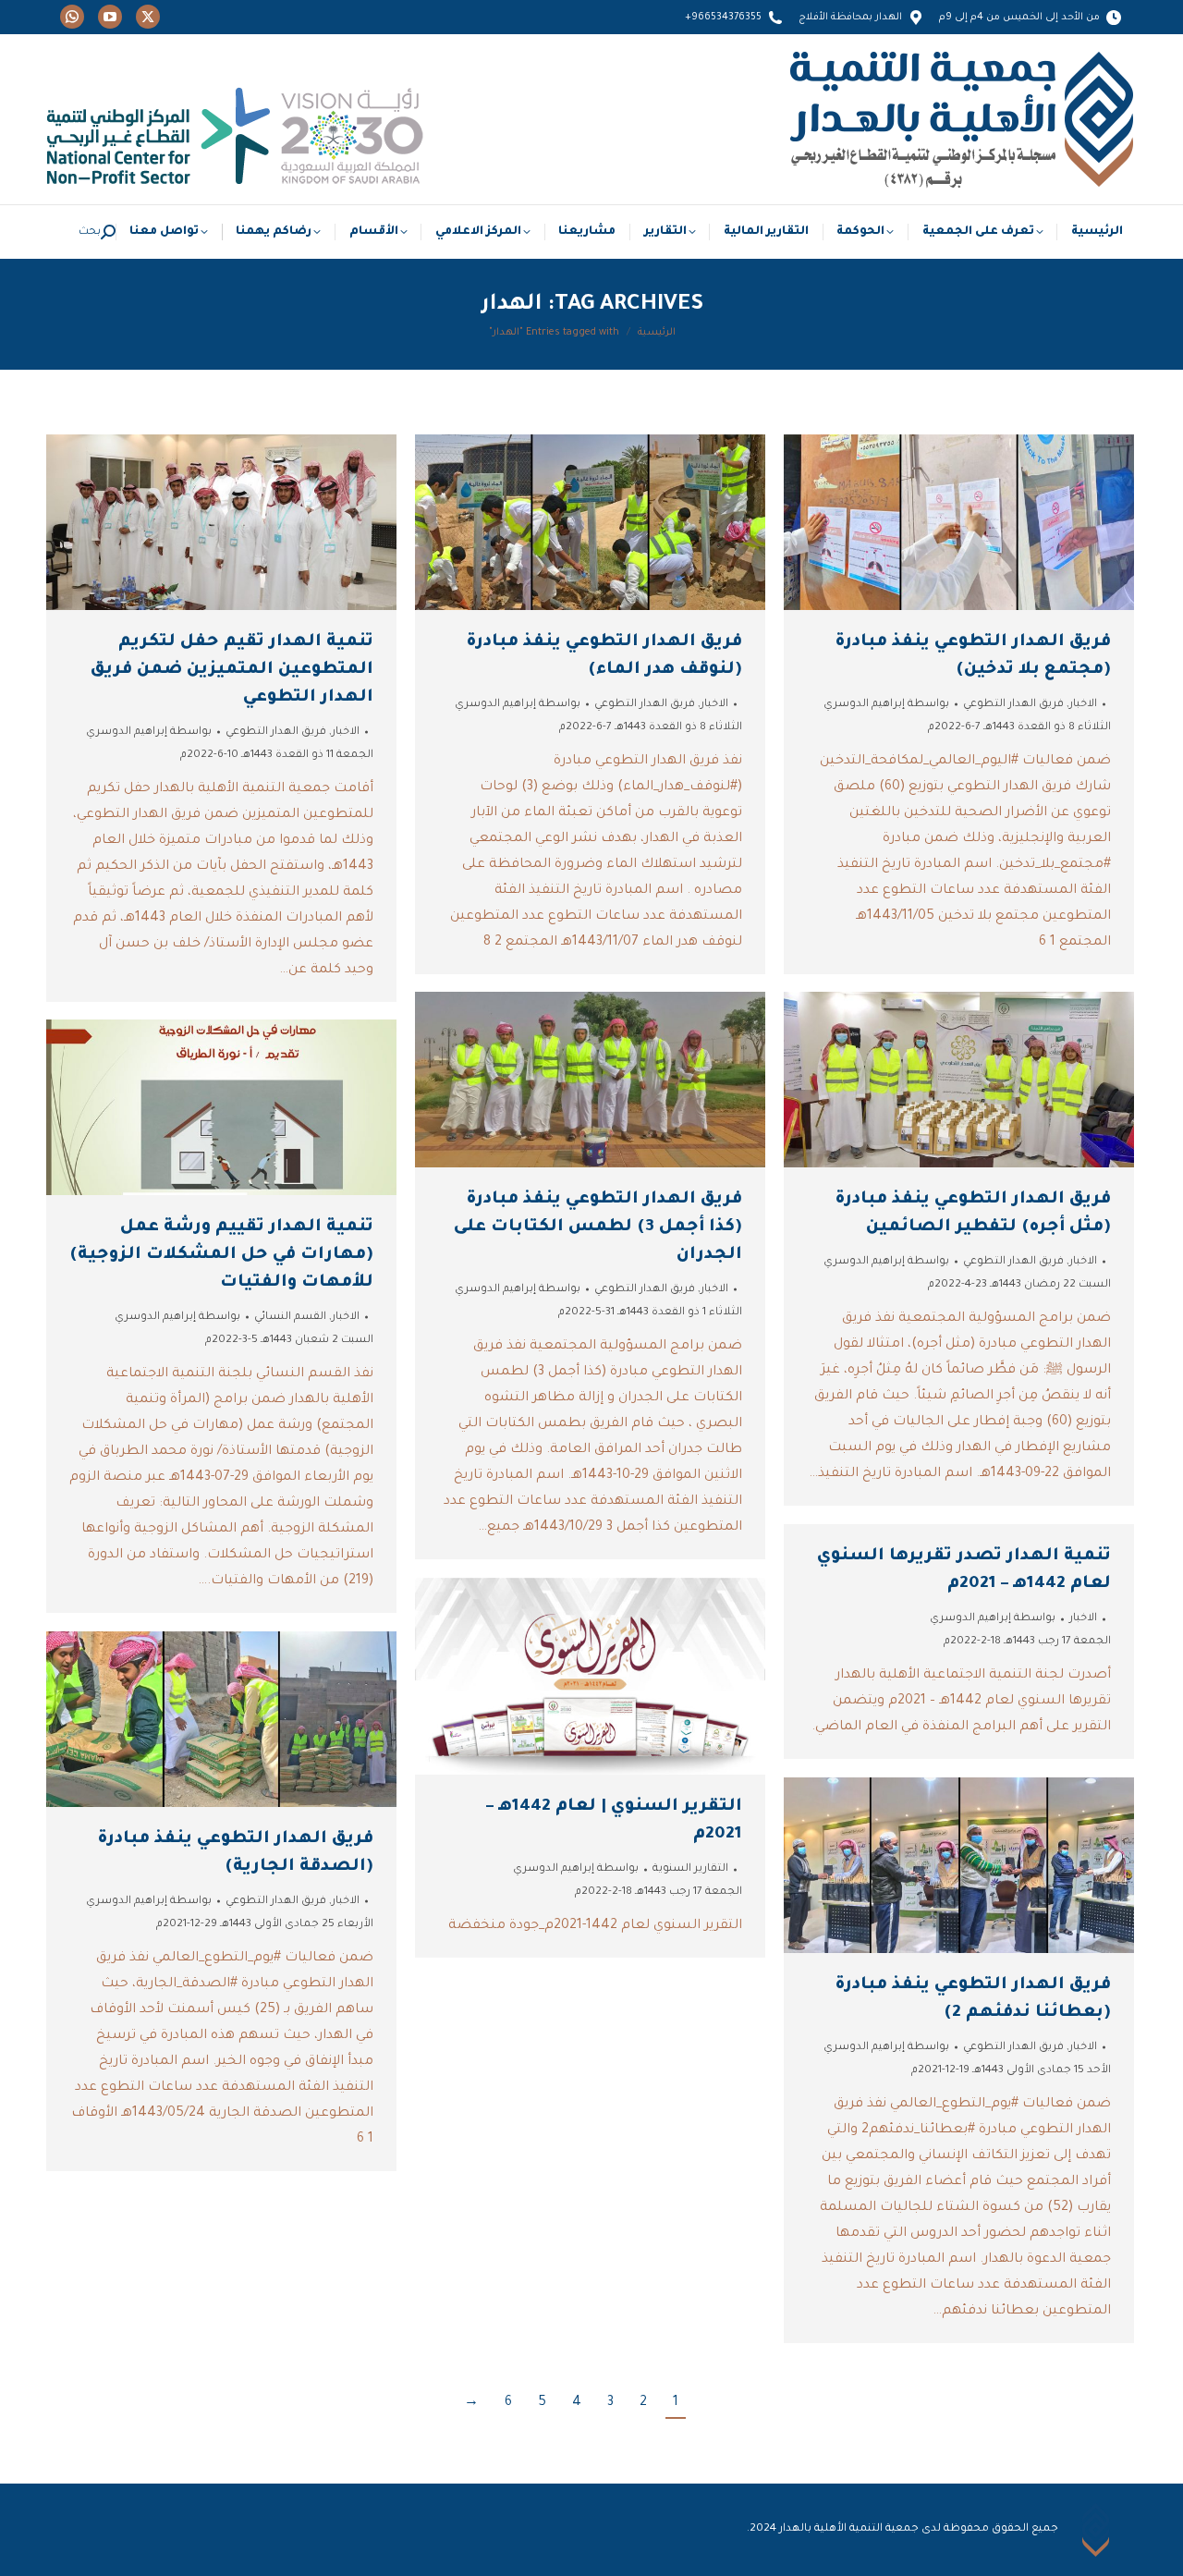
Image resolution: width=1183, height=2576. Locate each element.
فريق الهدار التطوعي (276, 733)
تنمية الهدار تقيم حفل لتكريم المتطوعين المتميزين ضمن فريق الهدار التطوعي (232, 670)
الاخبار (346, 733)
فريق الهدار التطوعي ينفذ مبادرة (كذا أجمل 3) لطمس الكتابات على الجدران (598, 1227)
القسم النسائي (290, 1318)
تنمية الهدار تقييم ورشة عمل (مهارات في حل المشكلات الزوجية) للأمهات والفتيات (221, 1255)
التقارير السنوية (690, 1869)
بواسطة (149, 733)
